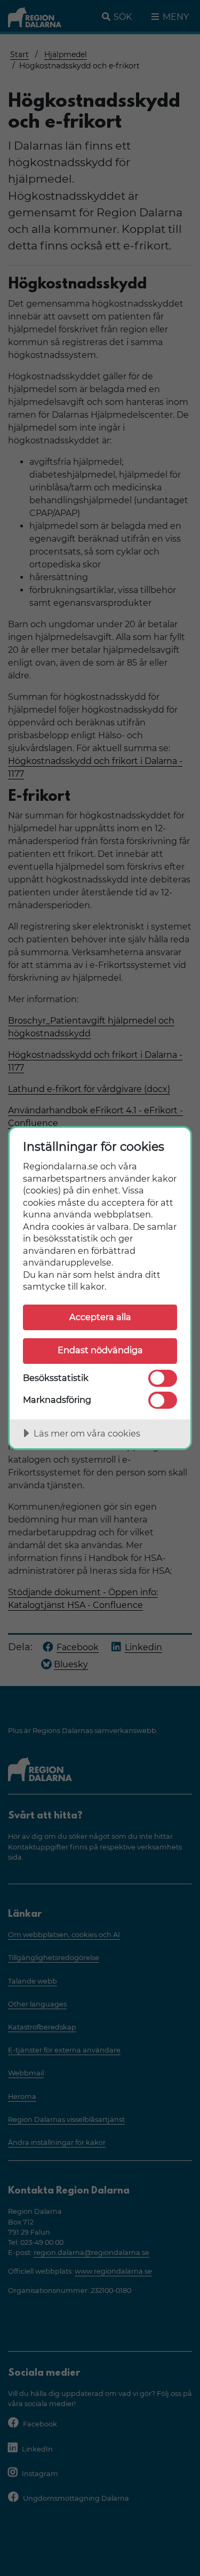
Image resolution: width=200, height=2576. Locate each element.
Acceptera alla (100, 1317)
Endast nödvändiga (100, 1350)
